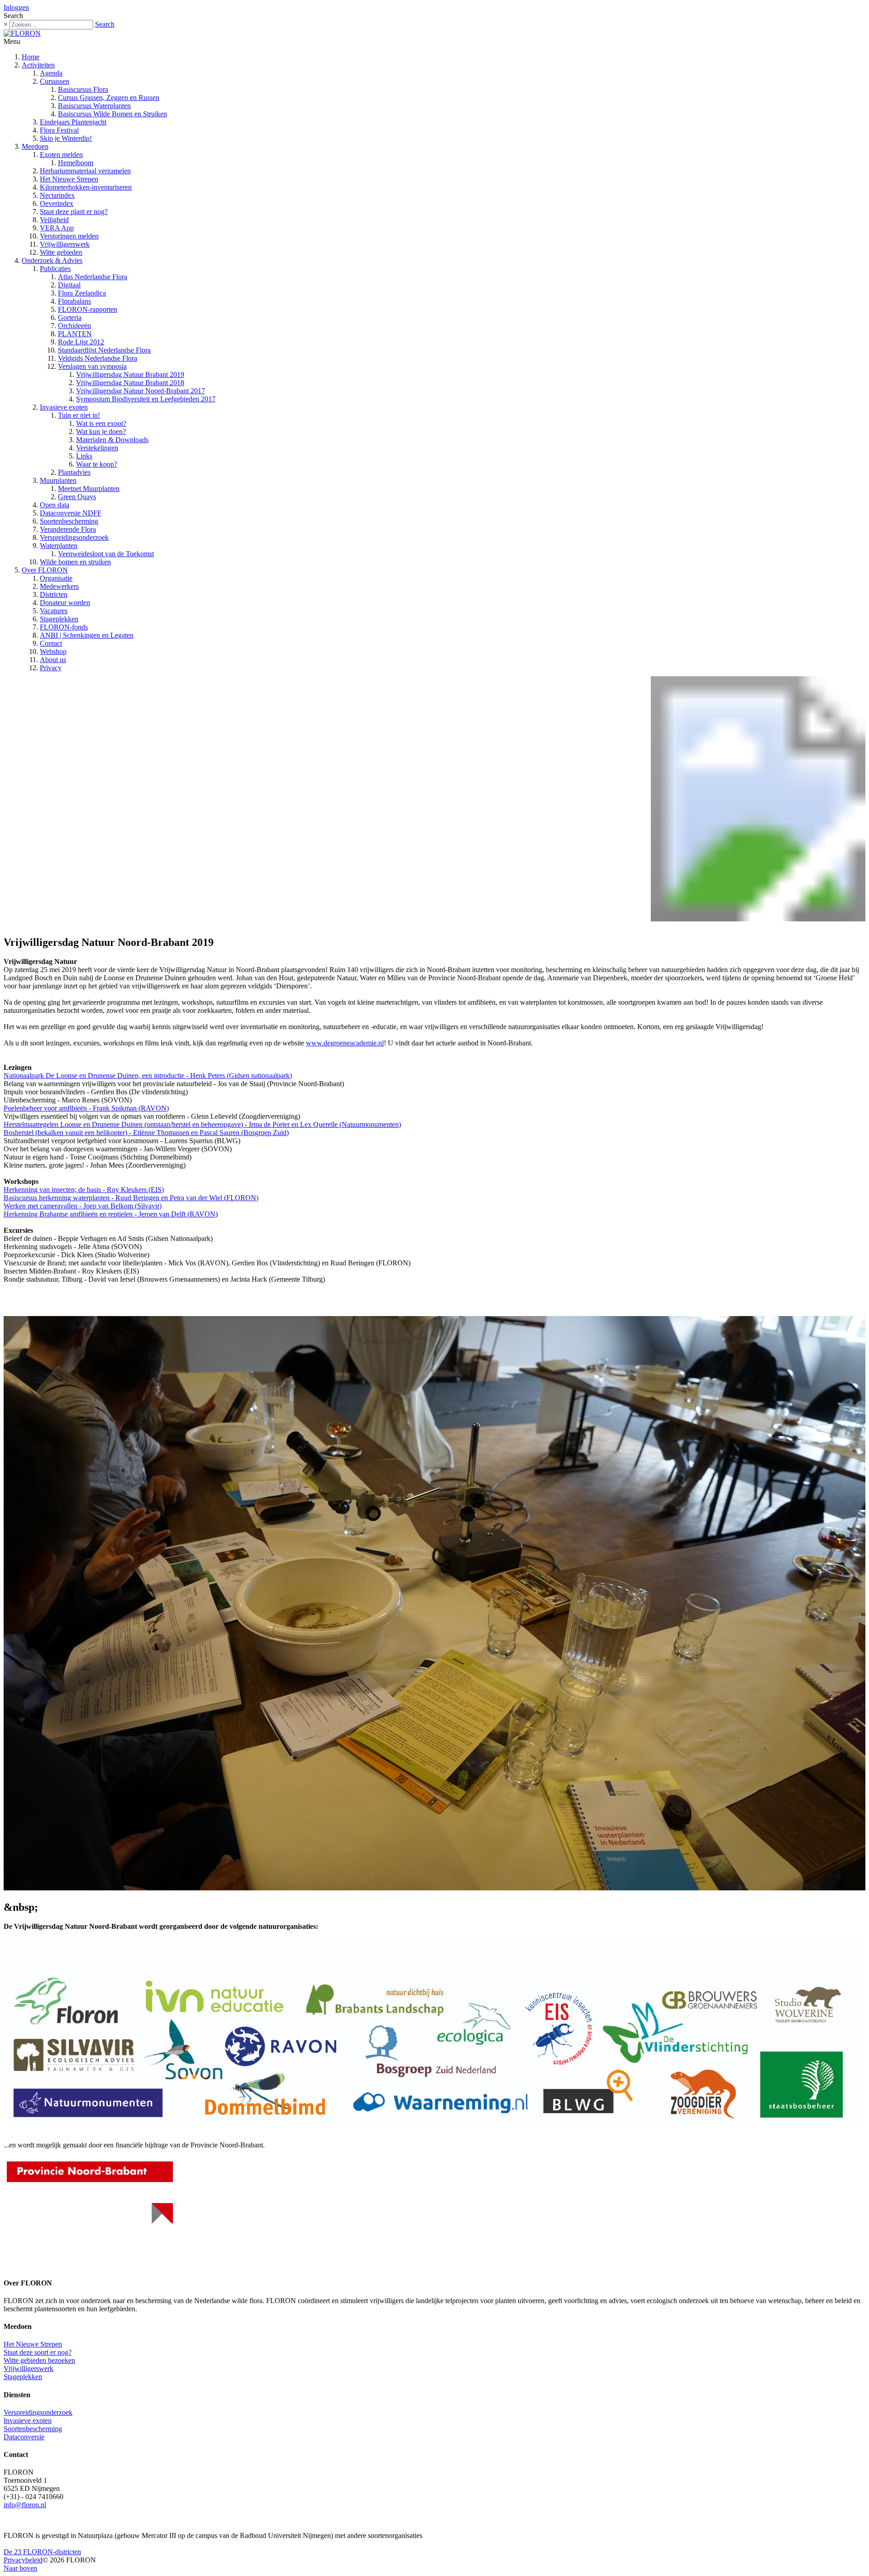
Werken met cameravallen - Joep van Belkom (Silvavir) (83, 1206)
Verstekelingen (97, 448)
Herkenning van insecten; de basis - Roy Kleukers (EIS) (84, 1190)
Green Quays (77, 497)
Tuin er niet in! (79, 415)
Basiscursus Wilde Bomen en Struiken (112, 114)
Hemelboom (76, 163)
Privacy (51, 668)
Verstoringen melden (69, 236)
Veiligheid (54, 220)
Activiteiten (38, 65)
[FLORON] (22, 33)
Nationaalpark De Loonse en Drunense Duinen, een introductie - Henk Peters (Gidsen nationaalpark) (148, 1076)
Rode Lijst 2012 (81, 342)
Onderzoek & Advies (52, 260)
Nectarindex (57, 195)
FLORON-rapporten (88, 309)
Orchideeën (74, 326)
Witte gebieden (61, 252)
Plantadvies (74, 472)
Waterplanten (59, 546)
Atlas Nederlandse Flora (93, 277)
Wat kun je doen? (101, 432)
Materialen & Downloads (112, 440)
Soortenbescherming (69, 521)
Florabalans (74, 301)
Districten (54, 594)
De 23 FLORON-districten (42, 2552)
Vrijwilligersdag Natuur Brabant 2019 (130, 374)
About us (53, 660)
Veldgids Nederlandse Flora (98, 358)
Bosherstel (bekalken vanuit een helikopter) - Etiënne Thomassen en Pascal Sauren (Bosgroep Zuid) (146, 1133)
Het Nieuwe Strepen (69, 179)
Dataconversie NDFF (71, 513)
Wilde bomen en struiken (75, 562)
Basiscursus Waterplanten (94, 106)
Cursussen (55, 81)
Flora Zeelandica (82, 293)
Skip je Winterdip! (66, 138)
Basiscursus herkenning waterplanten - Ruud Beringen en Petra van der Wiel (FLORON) (131, 1198)
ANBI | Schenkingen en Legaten (87, 635)
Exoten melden (61, 155)
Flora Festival (59, 130)
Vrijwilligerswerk (65, 244)
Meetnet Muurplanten (89, 489)
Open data (55, 505)
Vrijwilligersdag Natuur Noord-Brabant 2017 (141, 391)
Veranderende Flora (68, 529)
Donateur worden (65, 603)
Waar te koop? (97, 464)
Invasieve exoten (64, 407)
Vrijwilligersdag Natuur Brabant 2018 (130, 383)
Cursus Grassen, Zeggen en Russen (109, 98)
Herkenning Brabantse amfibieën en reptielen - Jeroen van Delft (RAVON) (111, 1214)
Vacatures (54, 611)
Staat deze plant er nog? (74, 212)
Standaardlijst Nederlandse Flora (104, 350)
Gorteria (70, 317)
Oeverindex (57, 203)
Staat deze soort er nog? (38, 2352)
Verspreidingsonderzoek (74, 537)
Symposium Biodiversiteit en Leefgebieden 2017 (146, 399)
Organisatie (56, 578)
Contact (51, 643)
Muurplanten (58, 480)
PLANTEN (75, 334)
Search (105, 24)
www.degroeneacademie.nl (345, 1043)
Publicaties (55, 269)
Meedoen (35, 146)
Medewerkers (59, 586)
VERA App (57, 228)
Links (84, 456)
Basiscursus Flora (83, 89)
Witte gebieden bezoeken (39, 2360)
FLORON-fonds (64, 627)
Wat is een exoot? (101, 423)
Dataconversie (24, 2437)
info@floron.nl (25, 2505)
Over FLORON (45, 570)
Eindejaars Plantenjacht (73, 122)
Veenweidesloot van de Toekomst (106, 554)
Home (31, 57)
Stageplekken (59, 619)
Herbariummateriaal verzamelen (85, 171)
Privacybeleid (23, 2560)
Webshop (53, 651)
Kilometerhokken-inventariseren (86, 187)
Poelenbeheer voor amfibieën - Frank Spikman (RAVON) (86, 1108)
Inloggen (16, 7)
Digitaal (69, 285)
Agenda (51, 73)
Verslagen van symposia (92, 366)
